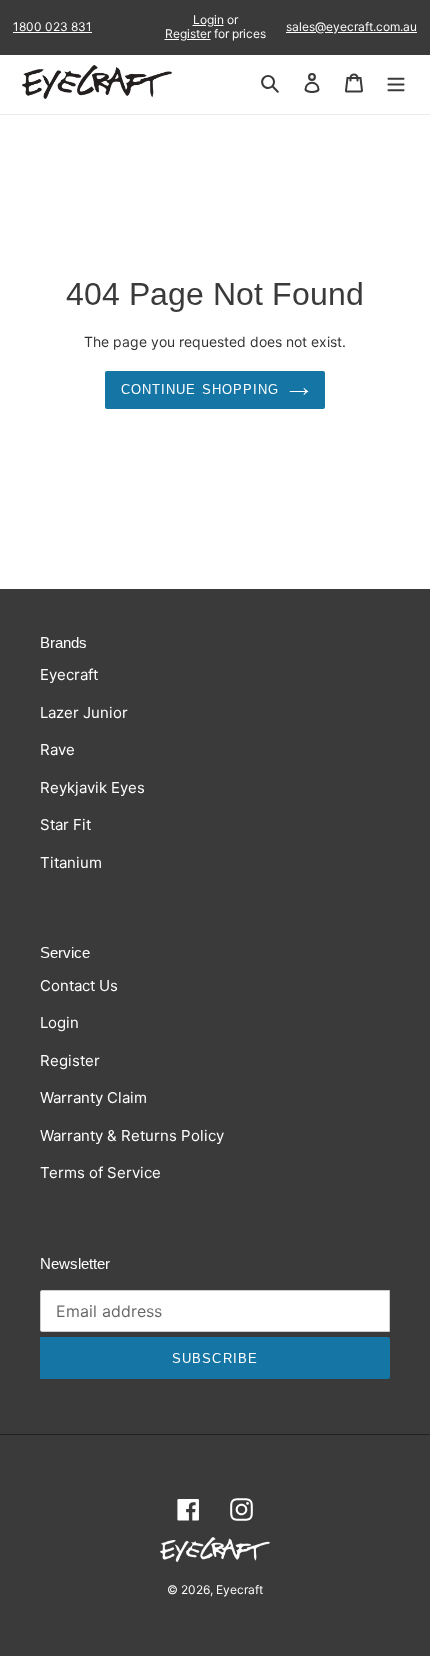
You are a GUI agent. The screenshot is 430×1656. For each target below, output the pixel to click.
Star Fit (65, 824)
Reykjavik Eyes (92, 787)
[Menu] (396, 82)
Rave (57, 749)
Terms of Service (100, 1172)
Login (208, 19)
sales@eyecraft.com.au (351, 27)
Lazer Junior (84, 712)
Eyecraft (69, 674)
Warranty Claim (93, 1097)
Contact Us (79, 985)
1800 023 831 (52, 27)
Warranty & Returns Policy (132, 1135)
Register (188, 33)
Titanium (71, 862)
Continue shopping (200, 389)
